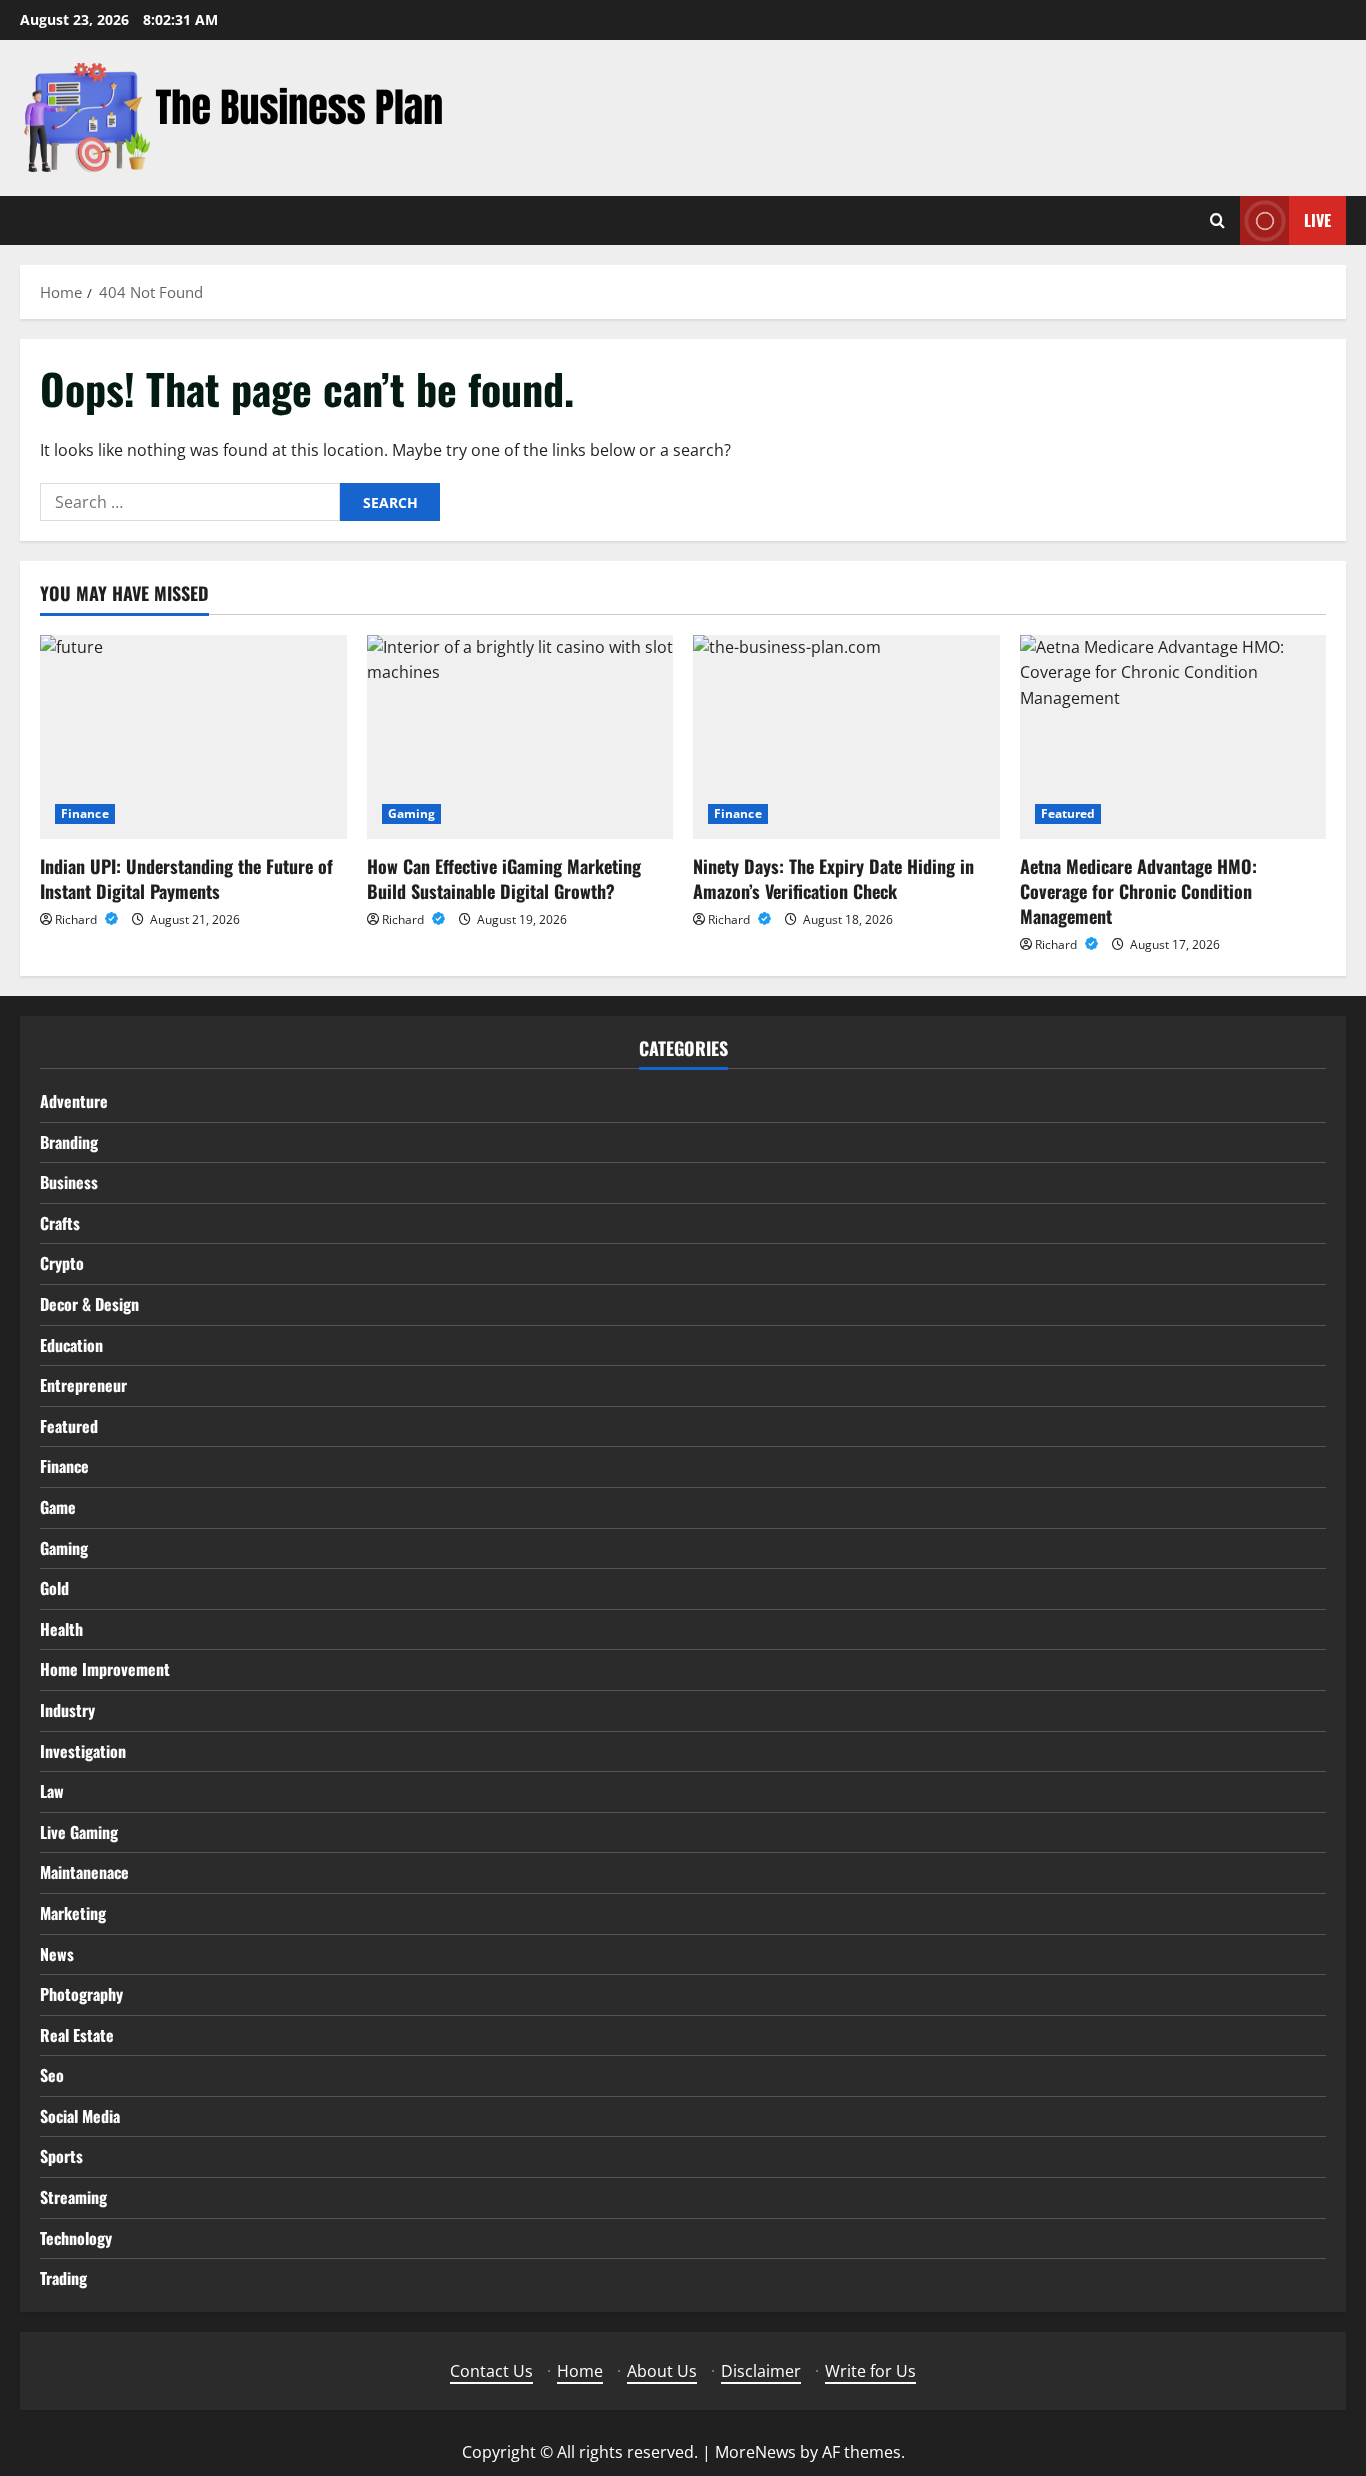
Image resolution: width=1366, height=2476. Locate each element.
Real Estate (77, 2035)
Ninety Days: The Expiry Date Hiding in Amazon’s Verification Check (833, 878)
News (57, 1954)
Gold (54, 1588)
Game (58, 1507)
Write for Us (870, 2371)
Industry (67, 1710)
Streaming (73, 2197)
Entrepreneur (83, 1385)
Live (1317, 220)
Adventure (74, 1101)
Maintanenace (84, 1872)
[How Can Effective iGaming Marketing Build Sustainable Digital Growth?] (520, 737)
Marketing (73, 1913)
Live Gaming (79, 1832)
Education (71, 1345)
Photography (81, 1994)
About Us (662, 2371)
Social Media (80, 2116)
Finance (85, 813)
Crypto (62, 1263)
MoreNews (755, 2452)
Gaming (412, 813)
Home (580, 2371)
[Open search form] (1217, 220)
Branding (69, 1142)
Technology (76, 2238)
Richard (77, 919)
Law (52, 1791)
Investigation (83, 1751)
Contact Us (491, 2371)
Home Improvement (105, 1669)
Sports (61, 2156)
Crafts (60, 1223)
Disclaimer (761, 2371)
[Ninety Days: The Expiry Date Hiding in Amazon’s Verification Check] (846, 737)
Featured (1068, 813)
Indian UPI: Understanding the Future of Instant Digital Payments (186, 878)
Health (61, 1629)
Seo (52, 2075)
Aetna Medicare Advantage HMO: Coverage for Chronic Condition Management (1138, 891)
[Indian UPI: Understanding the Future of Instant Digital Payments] (193, 737)
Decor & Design (89, 1304)
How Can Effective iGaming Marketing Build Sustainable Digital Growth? (504, 878)
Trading (63, 2278)
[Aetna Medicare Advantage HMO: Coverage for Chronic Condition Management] (1173, 737)
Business (69, 1182)
